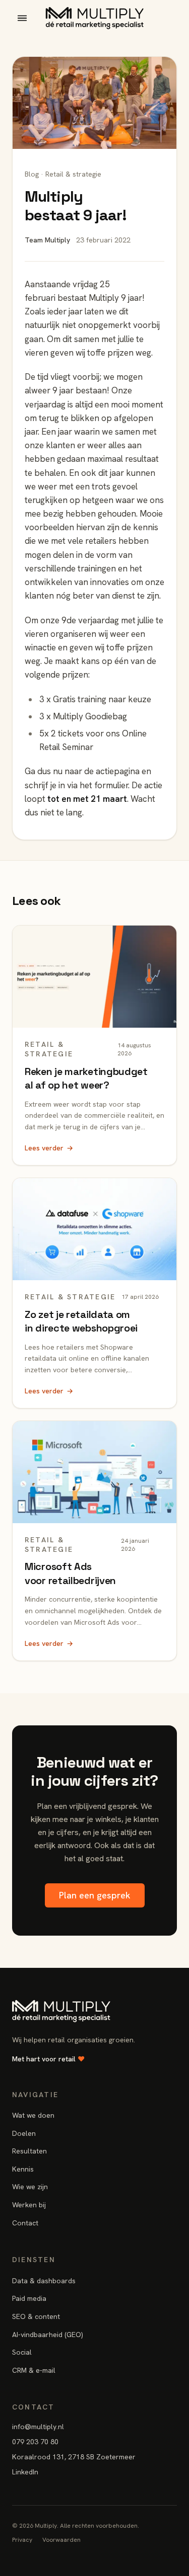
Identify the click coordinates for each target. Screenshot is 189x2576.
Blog (32, 174)
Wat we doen (33, 2115)
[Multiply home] (94, 18)
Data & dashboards (44, 2281)
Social (22, 2352)
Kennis (23, 2169)
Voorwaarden (61, 2540)
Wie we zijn (30, 2187)
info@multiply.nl (38, 2427)
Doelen (24, 2133)
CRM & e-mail (34, 2370)
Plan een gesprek (95, 1895)
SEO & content (36, 2316)
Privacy (22, 2540)
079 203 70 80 (35, 2442)
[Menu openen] (22, 18)
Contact (25, 2223)
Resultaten (29, 2151)
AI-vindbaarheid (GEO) (48, 2335)
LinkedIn (25, 2472)
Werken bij (29, 2205)
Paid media (29, 2298)
